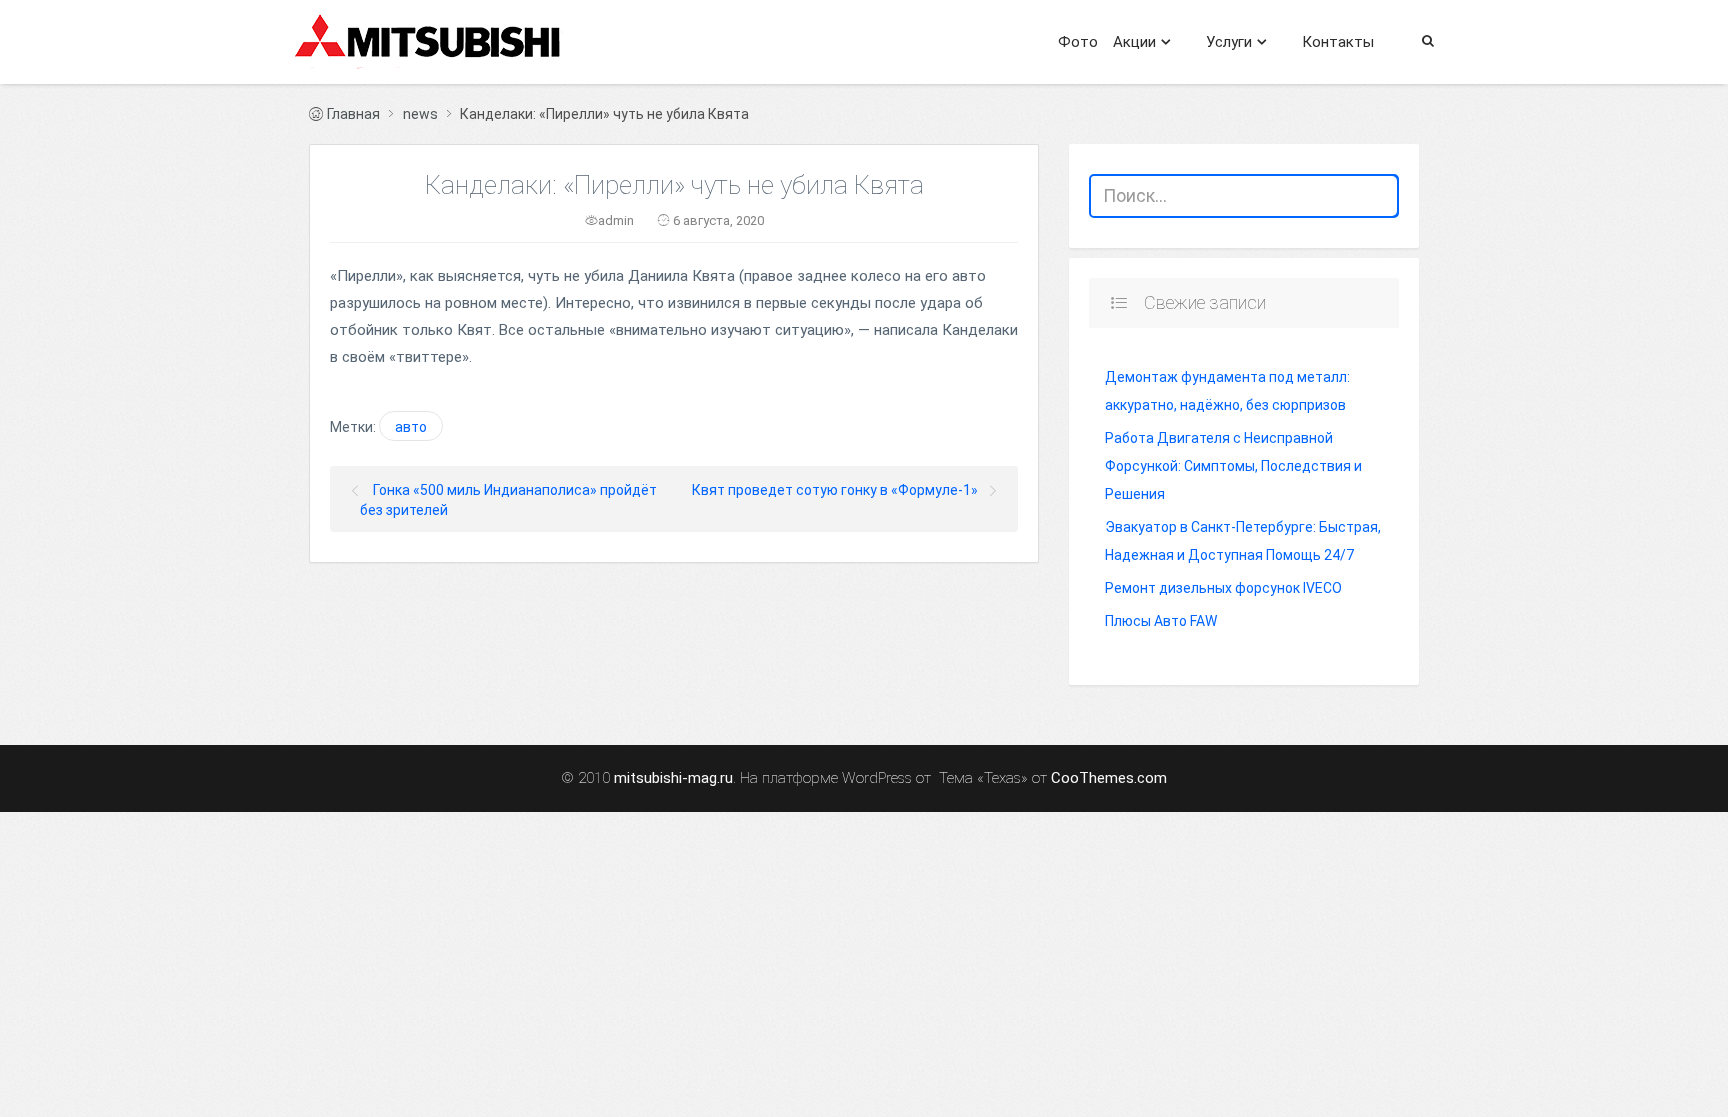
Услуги (1229, 42)
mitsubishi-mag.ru (673, 778)
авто (411, 427)
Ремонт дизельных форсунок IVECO (1223, 588)
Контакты (1338, 42)
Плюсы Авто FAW (1161, 621)
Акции (1134, 42)
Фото (1078, 42)
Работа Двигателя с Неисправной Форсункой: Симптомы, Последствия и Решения (1233, 466)
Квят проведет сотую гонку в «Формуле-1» (835, 490)
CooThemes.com (1109, 778)
